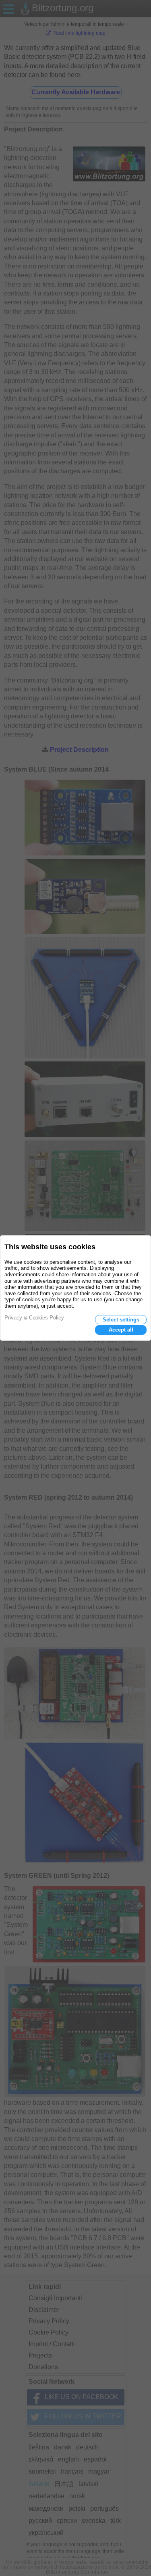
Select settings (121, 1320)
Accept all (121, 1330)
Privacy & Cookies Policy (34, 1318)
